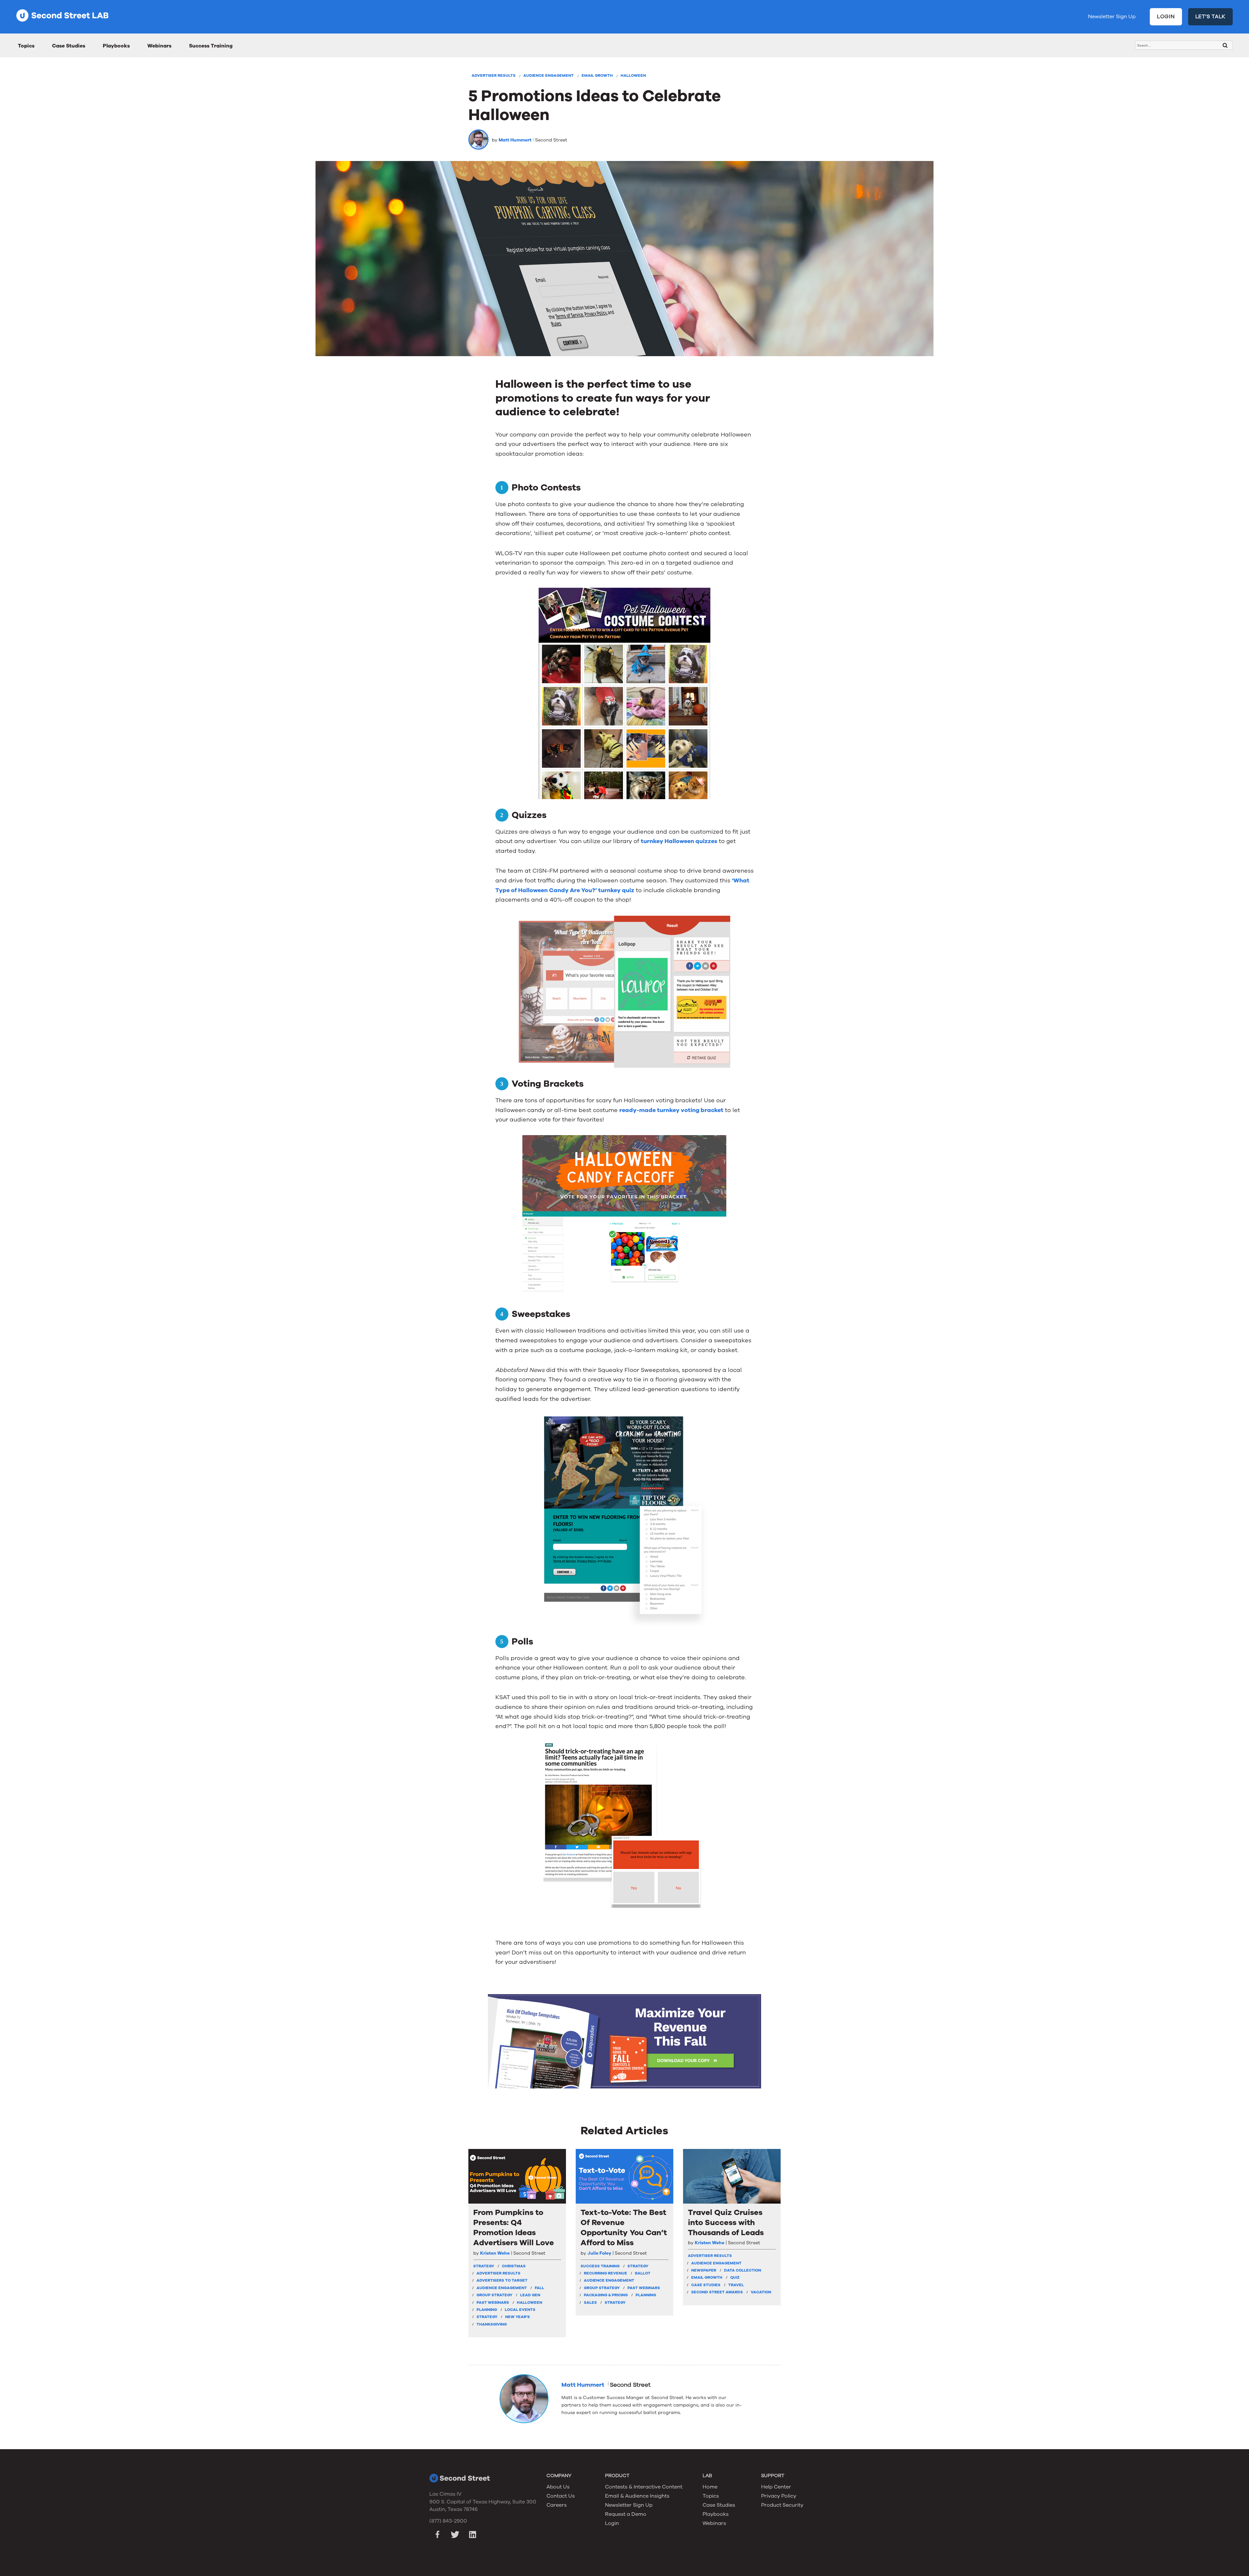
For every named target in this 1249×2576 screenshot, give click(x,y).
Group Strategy (494, 2295)
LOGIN (1166, 17)
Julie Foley (599, 2253)
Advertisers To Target (502, 2280)
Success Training (211, 46)
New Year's (517, 2317)
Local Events (520, 2310)
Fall (539, 2288)
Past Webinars (493, 2302)
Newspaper (704, 2270)
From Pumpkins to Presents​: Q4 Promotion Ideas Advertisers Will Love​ (514, 2228)
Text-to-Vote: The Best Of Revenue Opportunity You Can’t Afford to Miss (624, 2228)
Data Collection (743, 2270)
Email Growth (597, 75)
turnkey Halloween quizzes (679, 841)
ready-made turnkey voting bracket (671, 1110)
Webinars (159, 46)
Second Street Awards (717, 2292)
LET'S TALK (1211, 17)
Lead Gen (530, 2295)
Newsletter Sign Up (1112, 17)
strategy (484, 2266)
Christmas (514, 2266)
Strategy (487, 2317)
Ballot (643, 2273)
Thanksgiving (492, 2324)
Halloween (633, 75)
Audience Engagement (549, 75)
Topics (26, 46)
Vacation (761, 2292)
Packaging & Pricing (606, 2295)
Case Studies (69, 46)
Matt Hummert (515, 140)
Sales (590, 2302)
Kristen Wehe (495, 2253)
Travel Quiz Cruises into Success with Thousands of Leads (726, 2223)
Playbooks (116, 46)
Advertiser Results (494, 75)
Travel (736, 2285)
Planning (487, 2310)
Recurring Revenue (605, 2273)
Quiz (735, 2277)
